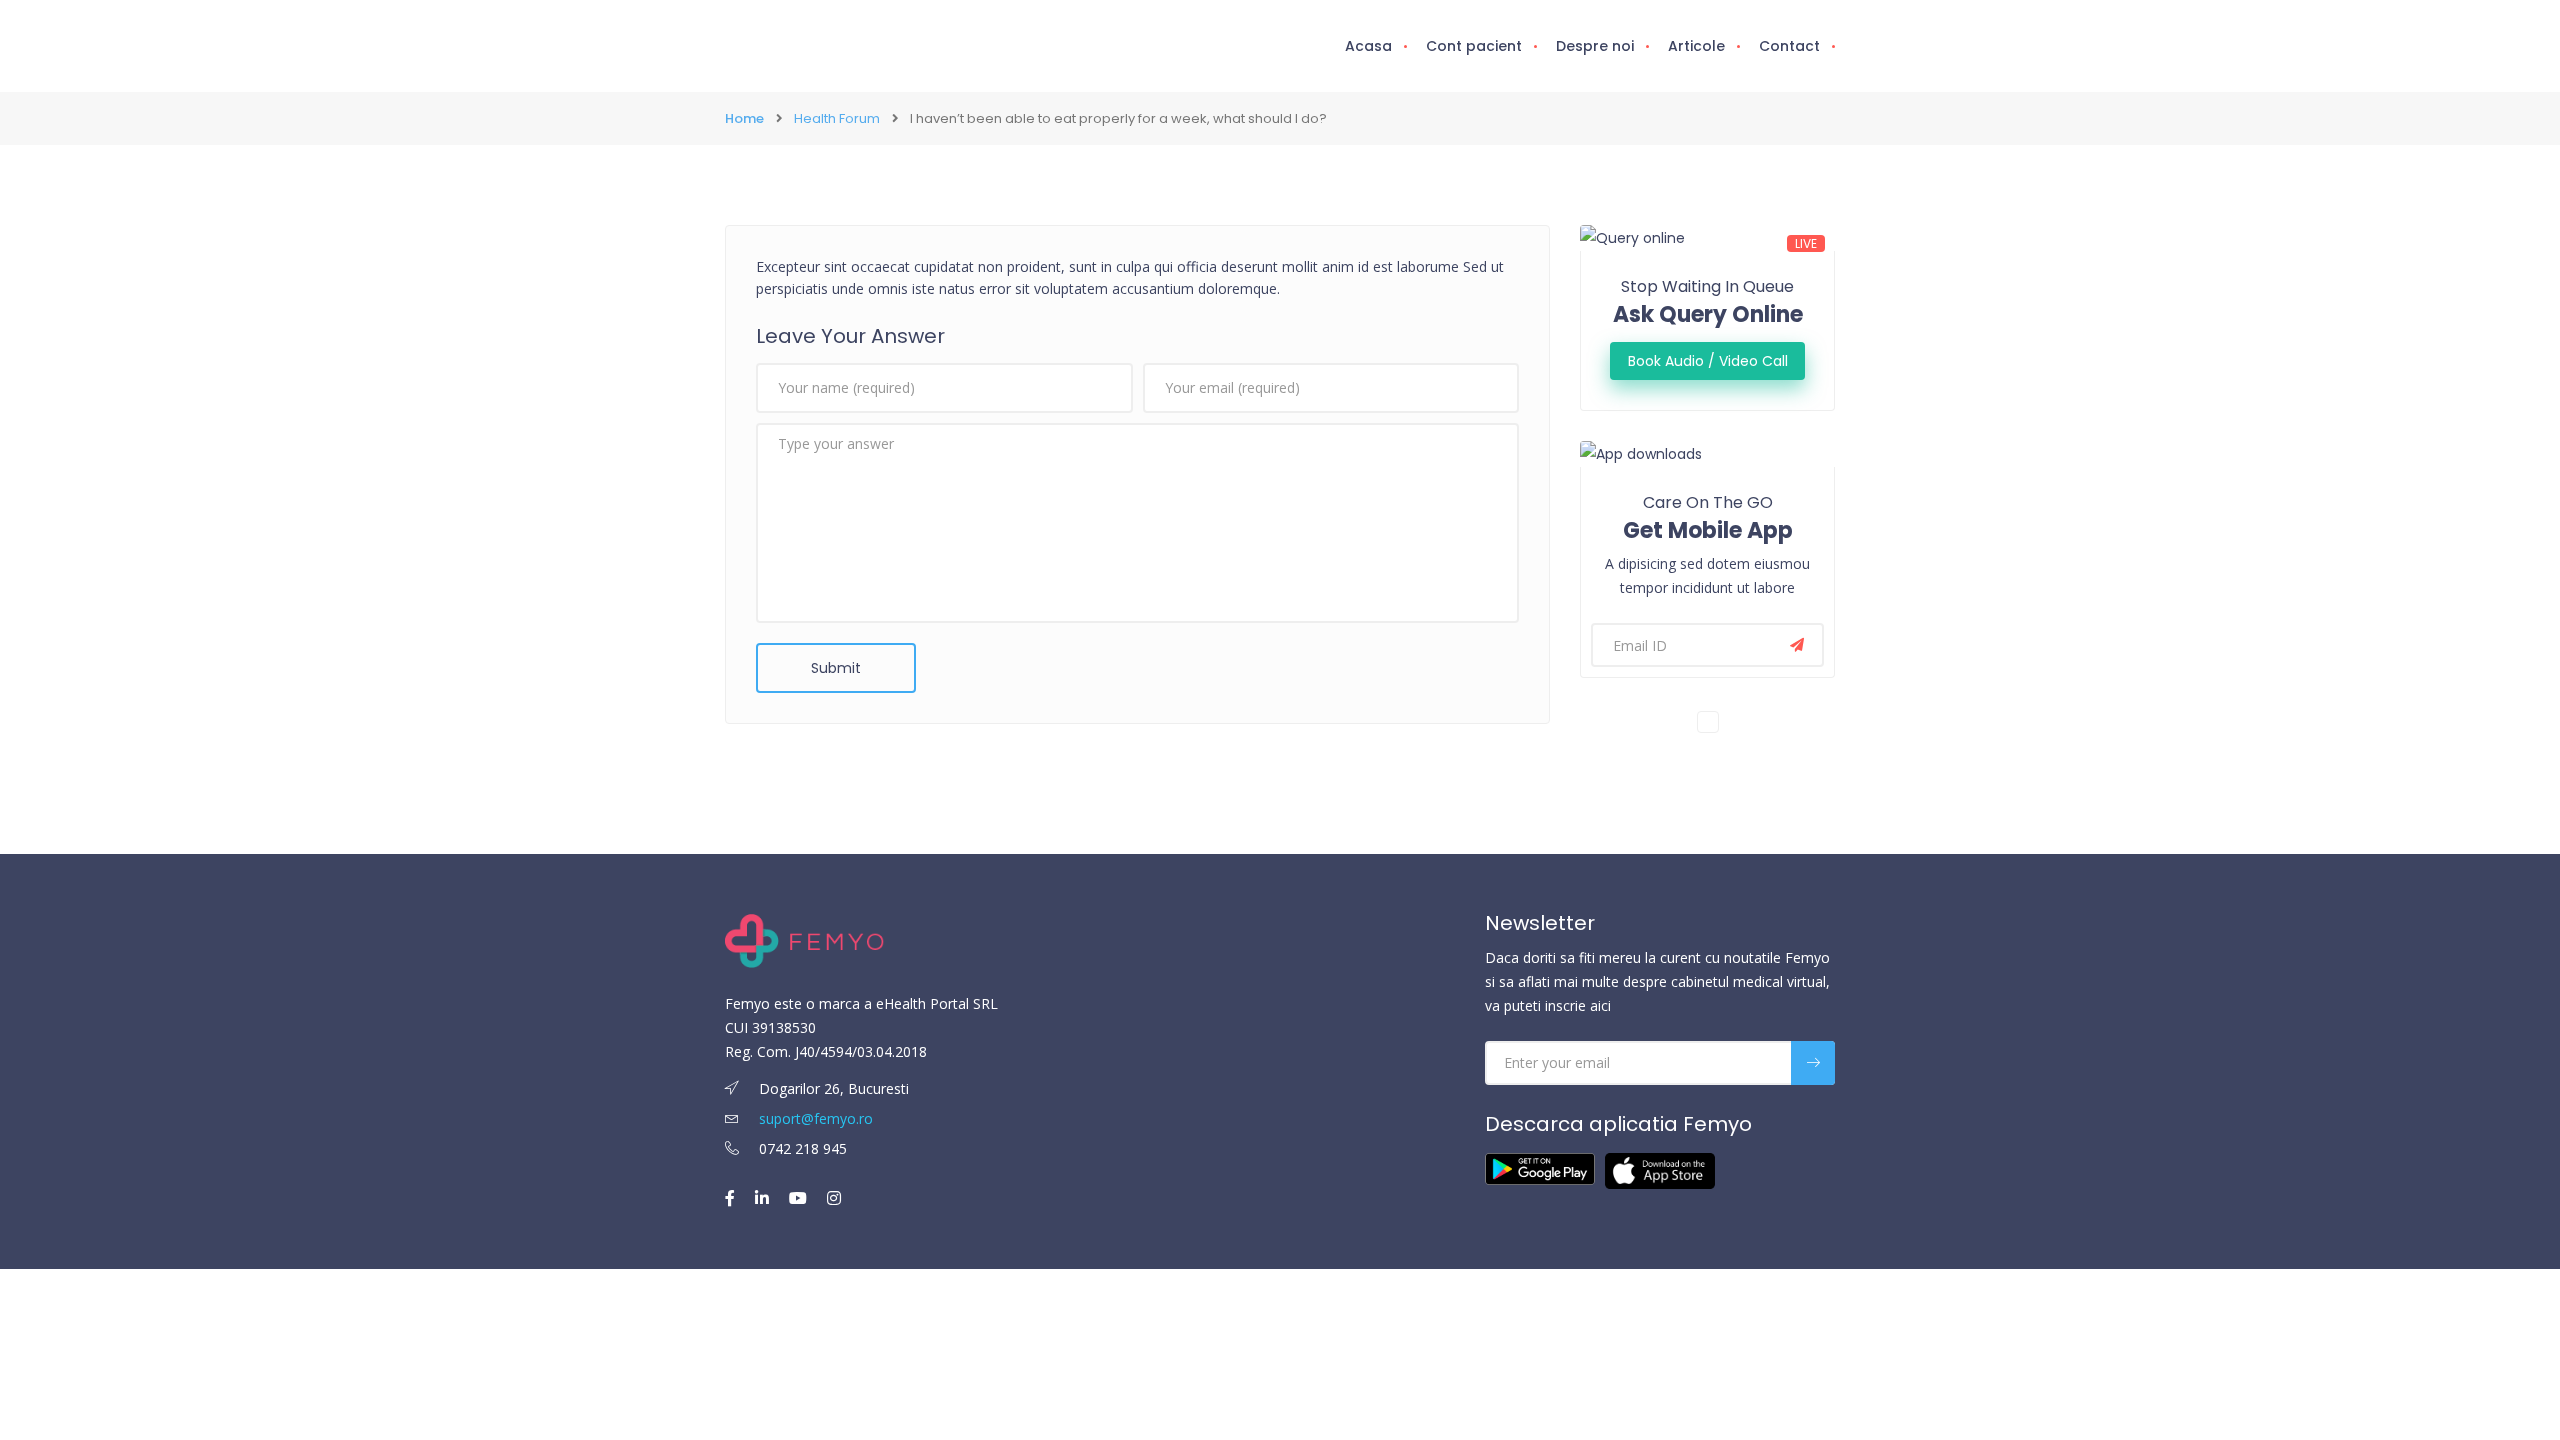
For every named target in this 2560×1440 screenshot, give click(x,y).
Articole (1696, 46)
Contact (1789, 46)
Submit (836, 668)
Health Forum (837, 118)
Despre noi (1595, 46)
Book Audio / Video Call (1708, 361)
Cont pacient (1474, 46)
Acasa (1368, 46)
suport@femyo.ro (816, 1118)
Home (744, 118)
